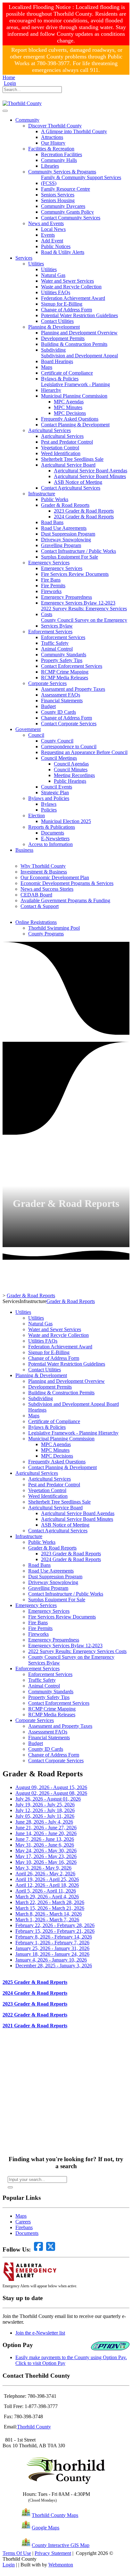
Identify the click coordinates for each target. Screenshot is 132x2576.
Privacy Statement (53, 2553)
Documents (27, 2233)
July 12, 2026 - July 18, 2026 (45, 1810)
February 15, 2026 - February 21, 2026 (55, 1931)
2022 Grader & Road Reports (35, 2015)
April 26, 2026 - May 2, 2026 (45, 1874)
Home (9, 77)
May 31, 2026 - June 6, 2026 (45, 1845)
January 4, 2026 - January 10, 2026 (51, 1960)
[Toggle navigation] (5, 111)
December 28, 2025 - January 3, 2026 (54, 1966)
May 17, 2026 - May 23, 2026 (46, 1856)
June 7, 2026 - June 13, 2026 (45, 1839)
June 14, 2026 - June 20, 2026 (46, 1833)
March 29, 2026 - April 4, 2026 (47, 1897)
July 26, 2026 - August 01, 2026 (48, 1799)
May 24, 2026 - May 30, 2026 (46, 1851)
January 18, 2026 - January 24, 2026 (52, 1954)
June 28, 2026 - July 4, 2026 (44, 1822)
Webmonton (61, 2565)
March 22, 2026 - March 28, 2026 (50, 1902)
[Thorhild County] (22, 103)
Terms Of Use (17, 2553)
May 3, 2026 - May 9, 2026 (43, 1868)
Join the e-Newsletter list (40, 2333)
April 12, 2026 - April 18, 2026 (47, 1885)
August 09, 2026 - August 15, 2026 (51, 1787)
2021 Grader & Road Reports (35, 2026)
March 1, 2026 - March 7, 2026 (47, 1920)
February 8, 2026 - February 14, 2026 (54, 1937)
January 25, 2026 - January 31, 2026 (52, 1948)
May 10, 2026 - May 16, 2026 (46, 1862)
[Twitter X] (14, 98)
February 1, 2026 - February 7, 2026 (52, 1943)
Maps (21, 2216)
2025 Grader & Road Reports (35, 1982)
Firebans (24, 2227)
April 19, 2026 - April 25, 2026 (47, 1879)
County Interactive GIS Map (61, 2545)
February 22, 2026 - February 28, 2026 (55, 1925)
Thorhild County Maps (55, 2515)
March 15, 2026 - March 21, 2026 (50, 1908)
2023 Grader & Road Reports (35, 2004)
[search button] (10, 2187)
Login (10, 83)
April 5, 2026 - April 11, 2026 (46, 1891)
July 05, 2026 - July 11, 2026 (45, 1816)
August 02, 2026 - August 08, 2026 (51, 1793)
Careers (23, 2222)
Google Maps (45, 2528)
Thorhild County (34, 2427)
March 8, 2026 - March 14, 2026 (49, 1914)
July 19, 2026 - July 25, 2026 (45, 1805)
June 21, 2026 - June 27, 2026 (46, 1828)
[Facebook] (5, 98)
